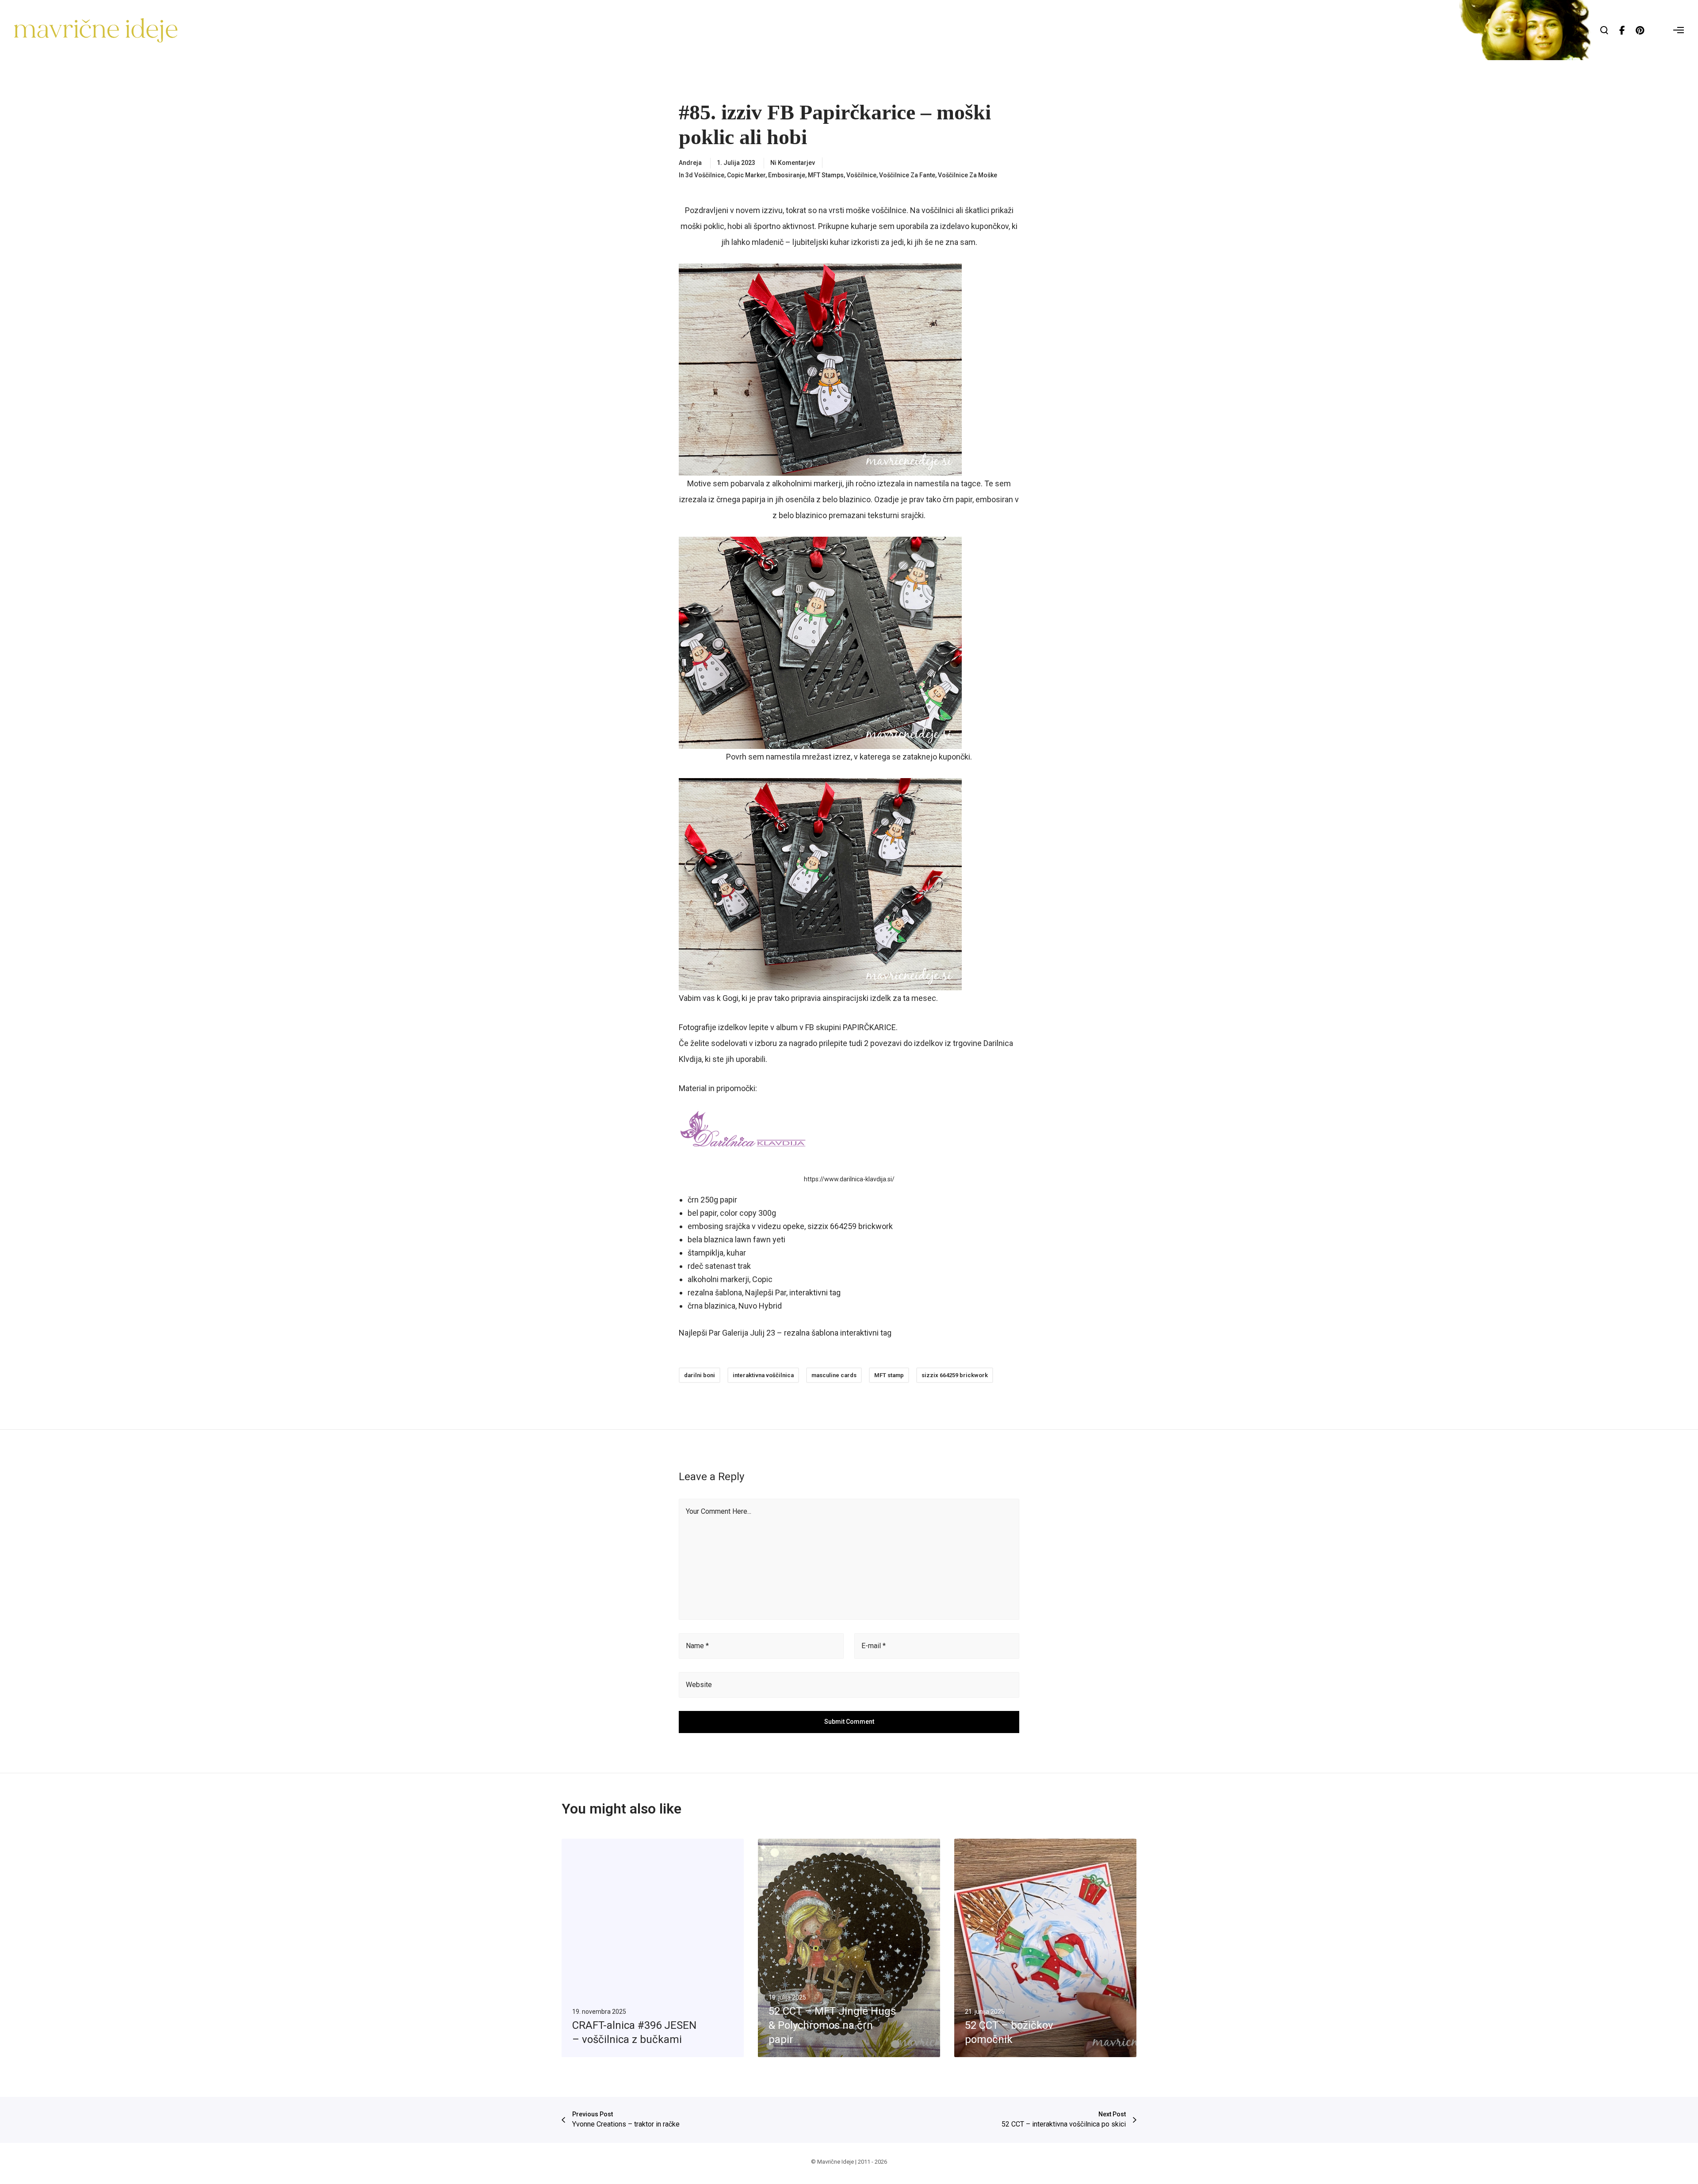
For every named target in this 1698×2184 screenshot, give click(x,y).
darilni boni (700, 1375)
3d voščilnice (705, 175)
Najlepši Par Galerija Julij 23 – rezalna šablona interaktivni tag (785, 1333)
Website (699, 1685)
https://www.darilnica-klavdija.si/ (849, 1179)
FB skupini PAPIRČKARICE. (851, 1027)
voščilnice (861, 175)
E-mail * (874, 1646)
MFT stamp (889, 1375)
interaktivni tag (815, 1292)
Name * (697, 1646)
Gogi (730, 998)
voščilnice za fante (907, 175)
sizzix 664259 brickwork (955, 1375)
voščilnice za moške (968, 175)
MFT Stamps (826, 175)
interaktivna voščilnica (763, 1375)
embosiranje (787, 175)
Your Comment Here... (719, 1511)
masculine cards (834, 1375)
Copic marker (746, 175)
